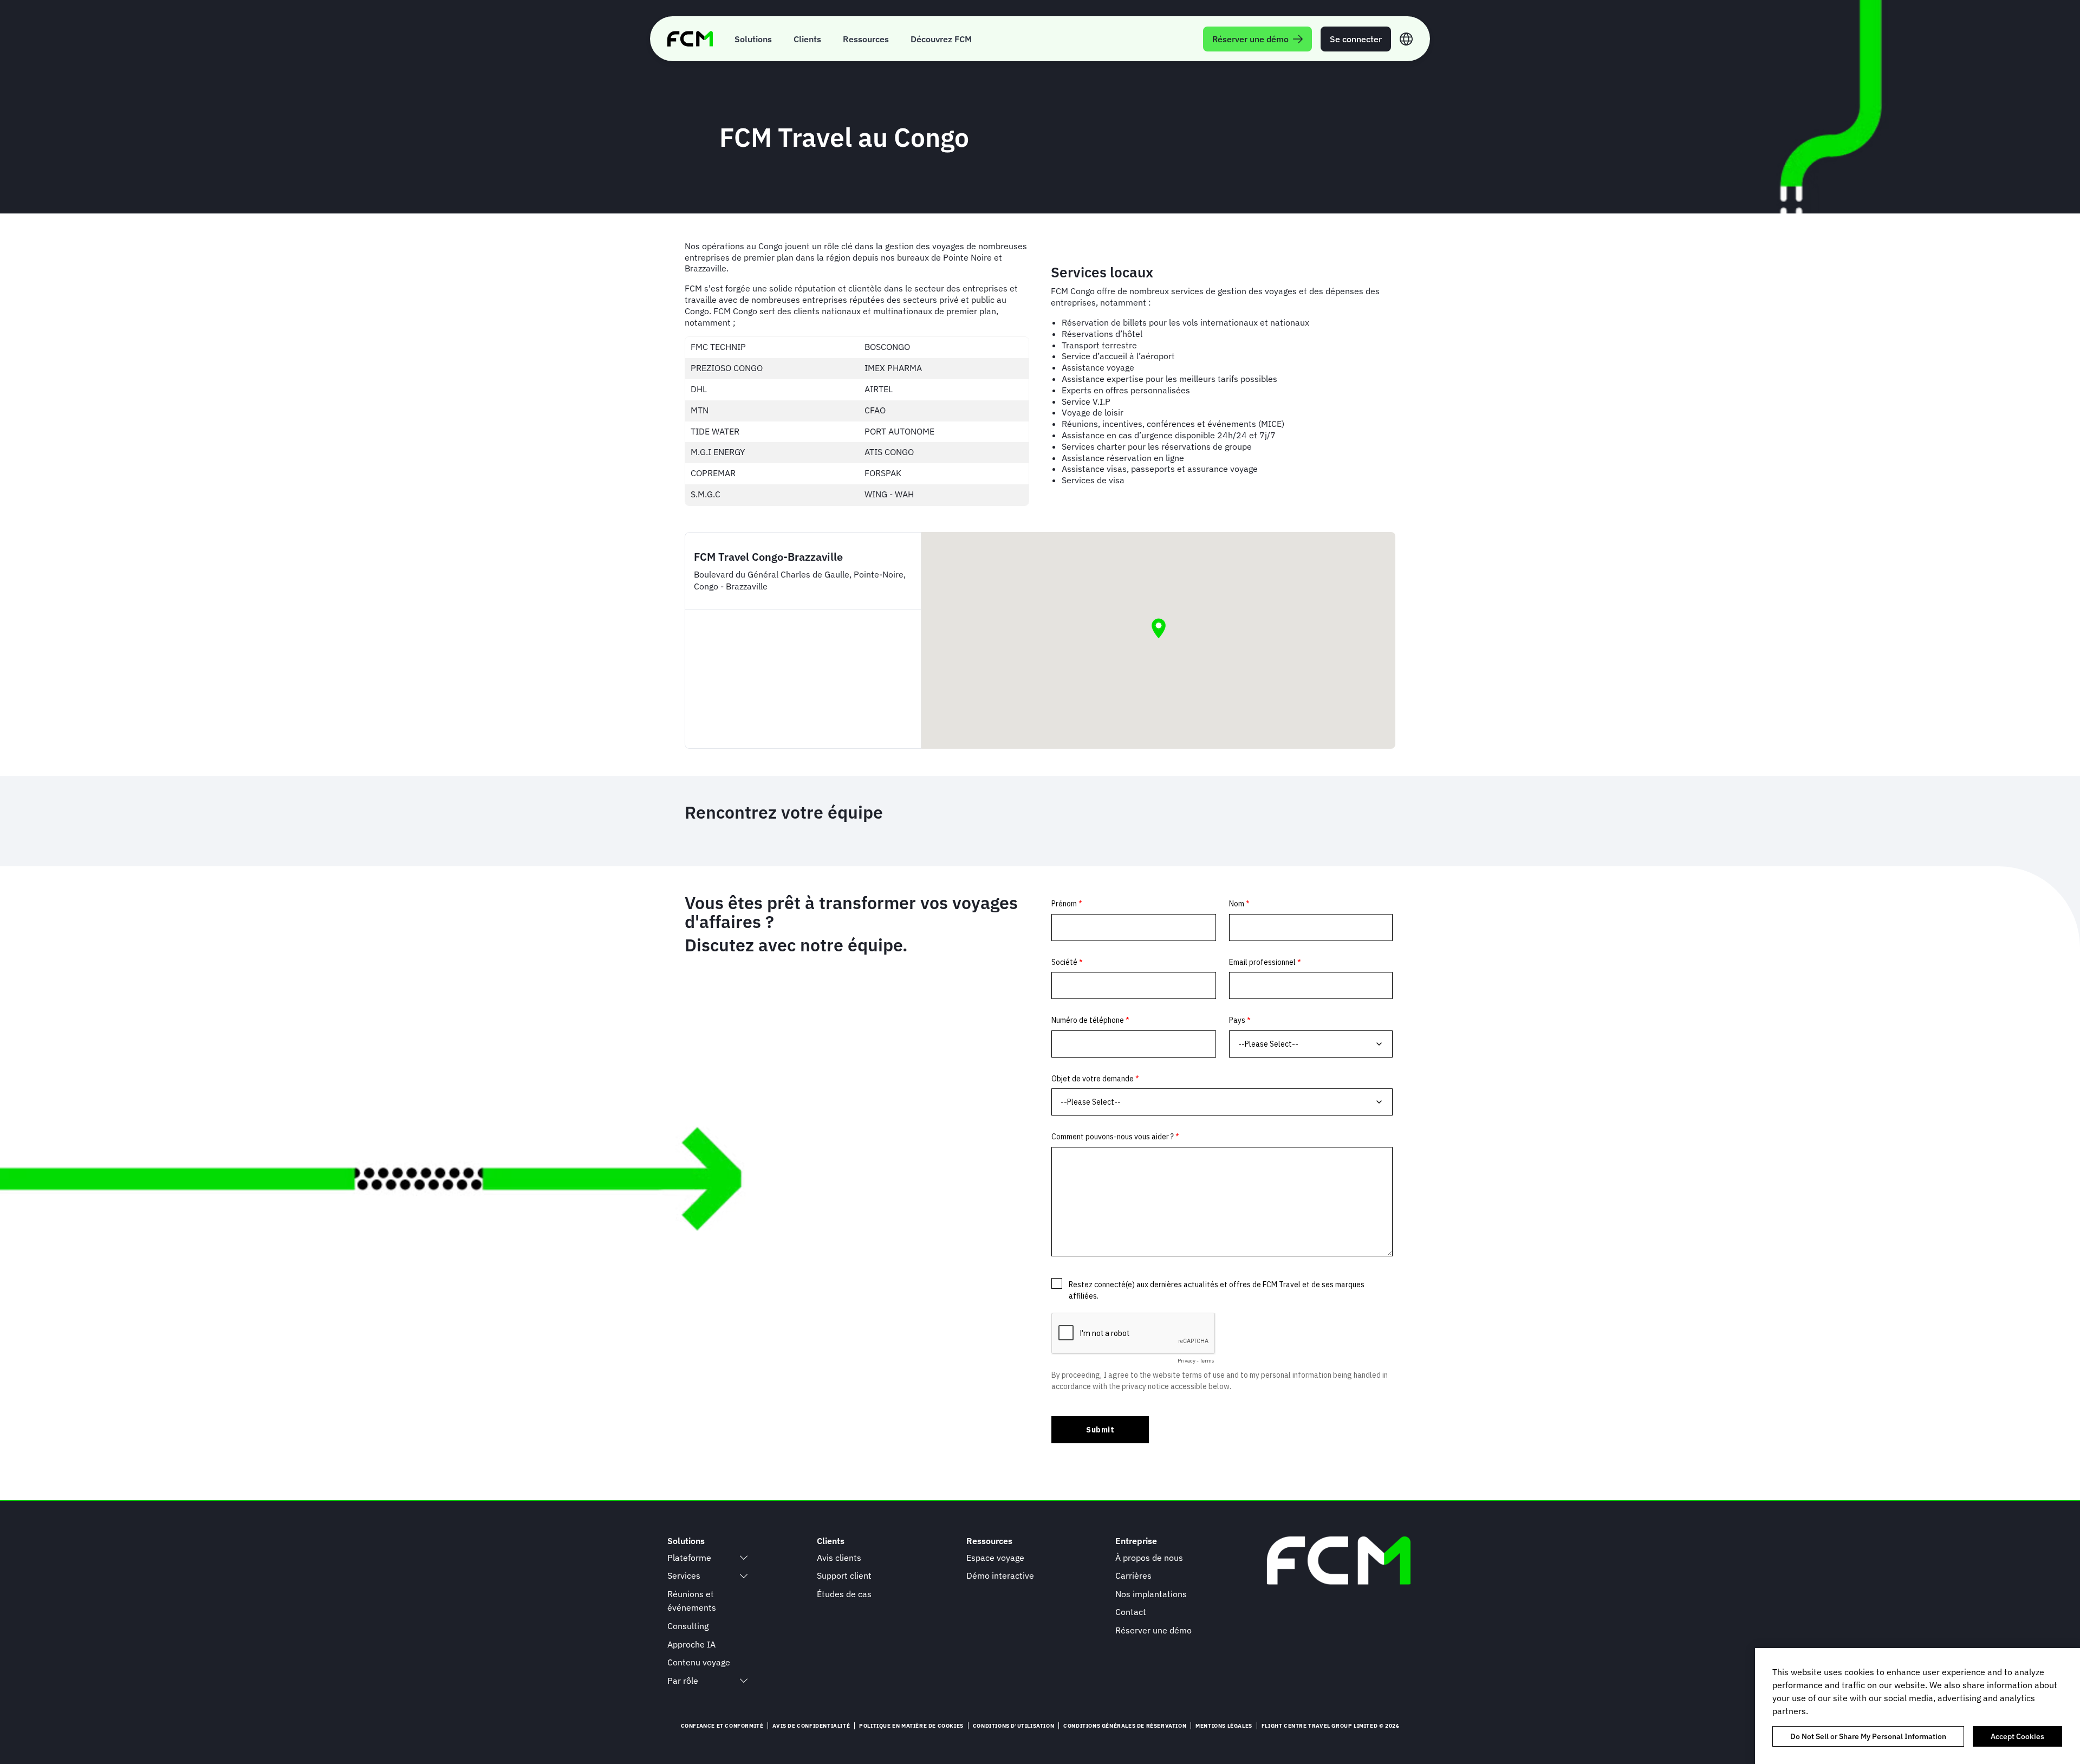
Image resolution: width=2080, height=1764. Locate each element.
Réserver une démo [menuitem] (1250, 39)
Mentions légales (1224, 1726)
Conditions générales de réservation (1125, 1726)
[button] (1159, 628)
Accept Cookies (2017, 1736)
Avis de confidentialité (811, 1726)
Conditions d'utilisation (1013, 1726)
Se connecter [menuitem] (1356, 39)
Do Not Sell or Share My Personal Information (1868, 1736)
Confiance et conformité (722, 1726)
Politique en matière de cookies (911, 1726)
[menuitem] (753, 39)
